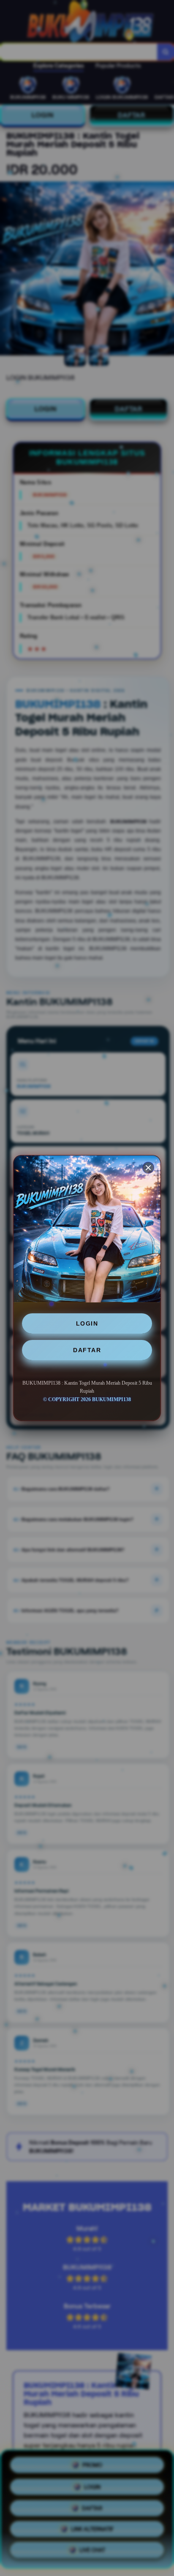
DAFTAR (87, 1350)
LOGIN (87, 1323)
